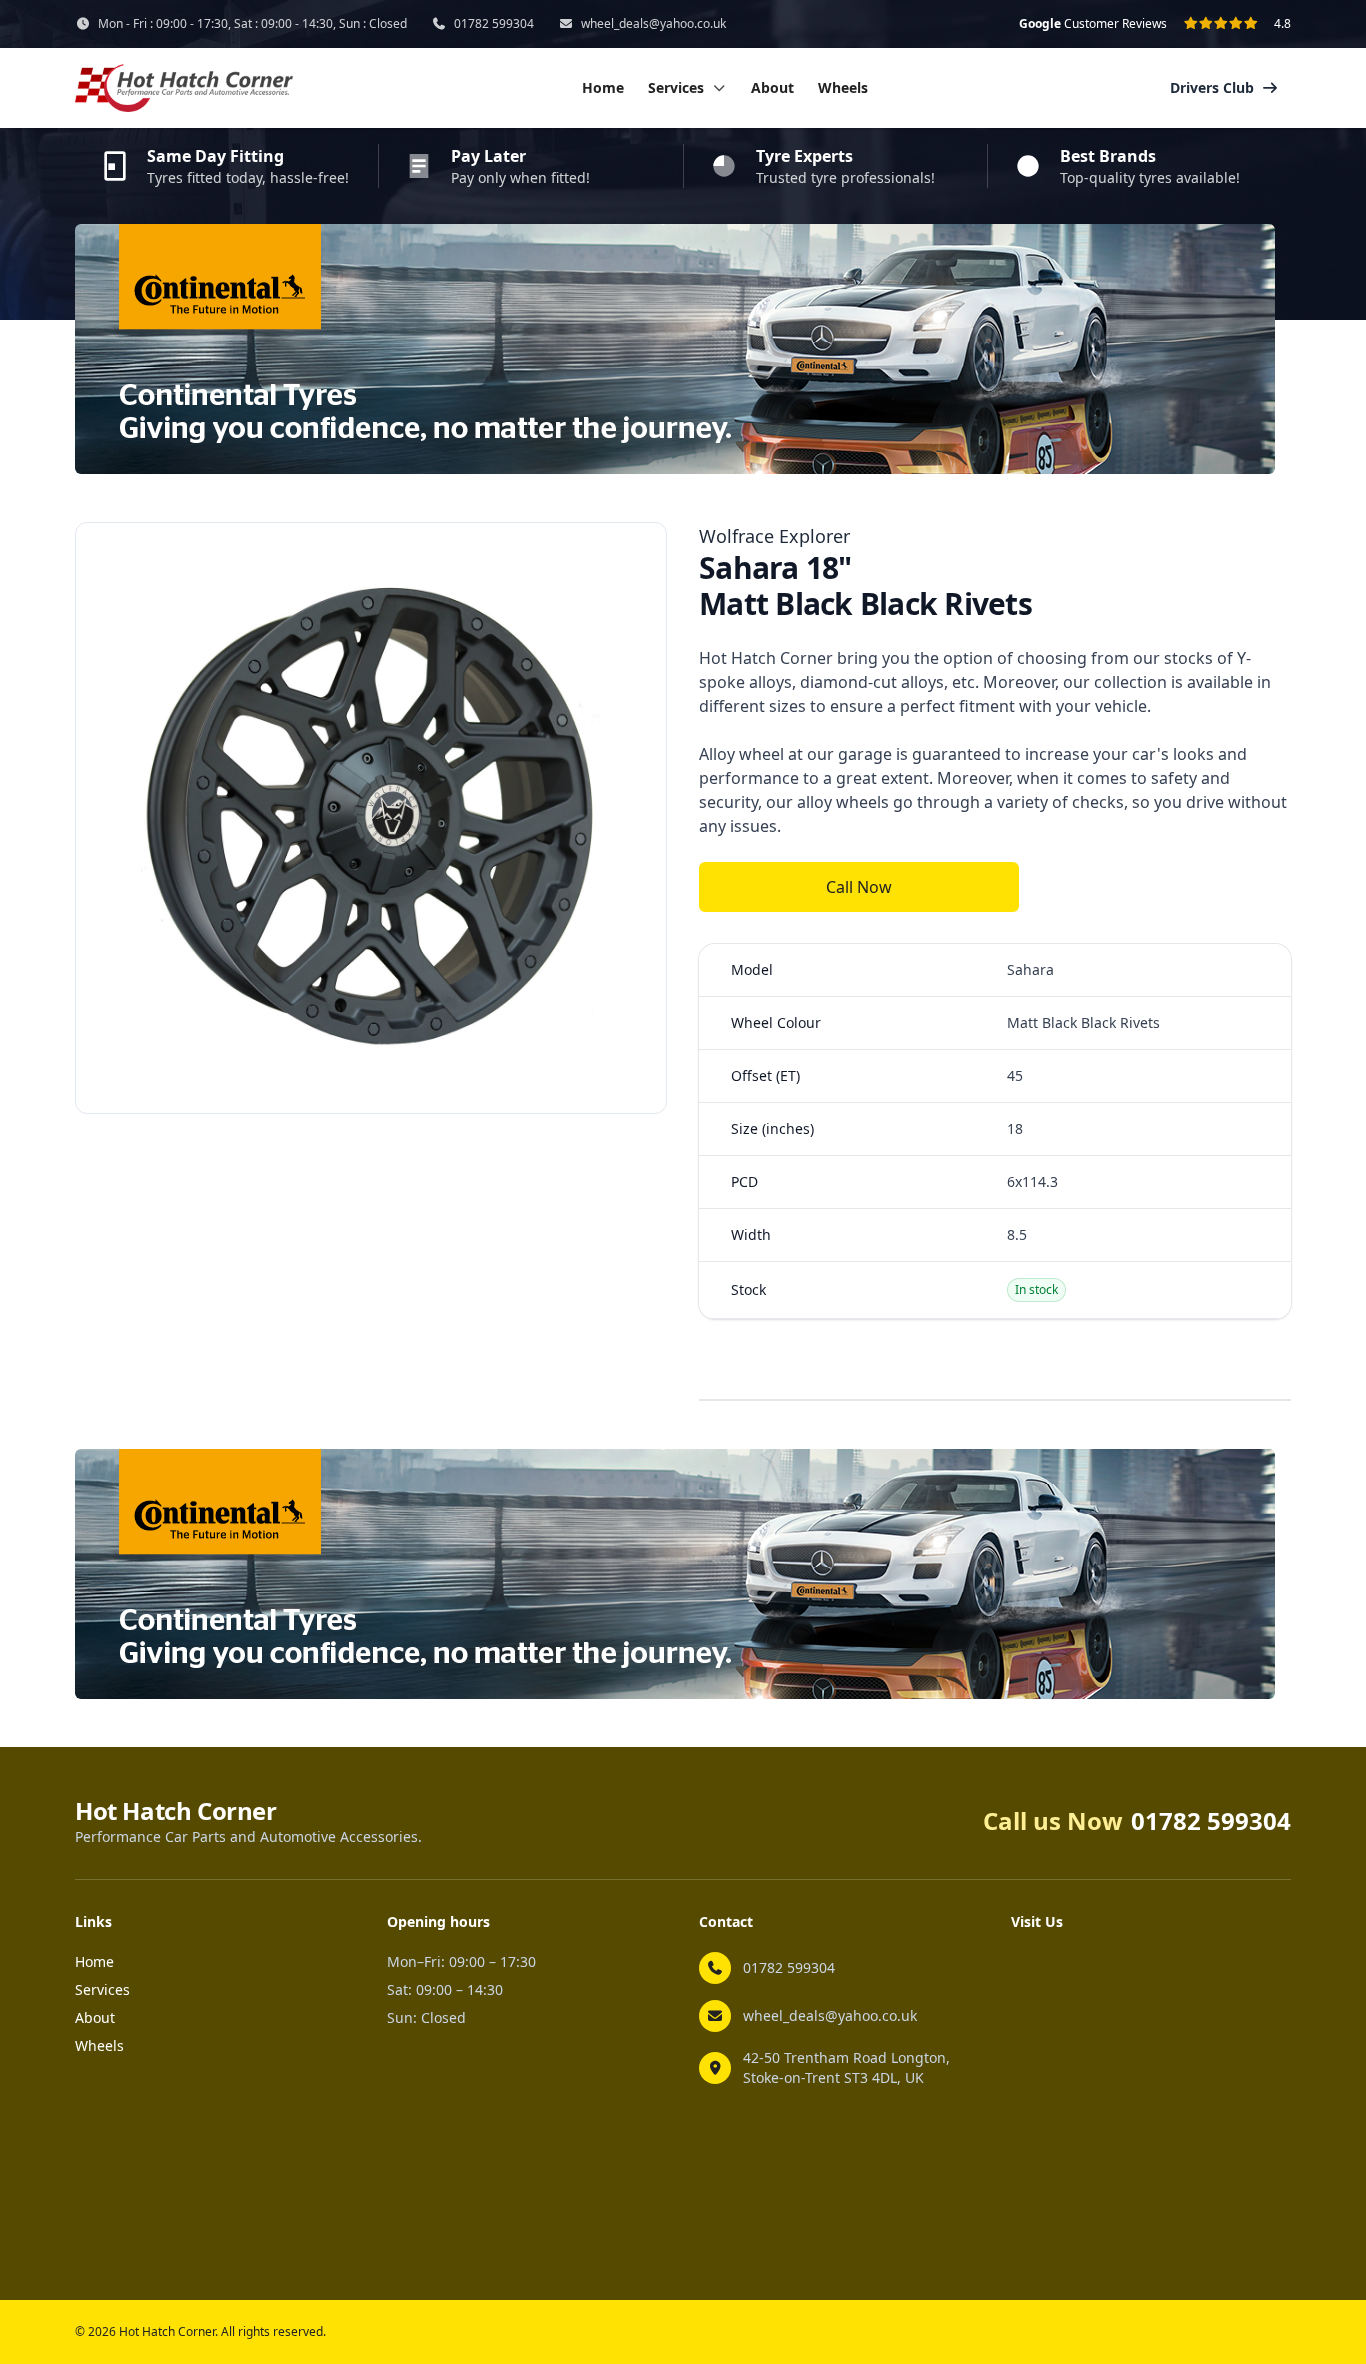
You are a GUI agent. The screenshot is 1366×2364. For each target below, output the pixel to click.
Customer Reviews (1093, 24)
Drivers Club (1212, 87)
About (772, 87)
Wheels (843, 87)
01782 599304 (494, 24)
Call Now (859, 887)
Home (603, 87)
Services (102, 1989)
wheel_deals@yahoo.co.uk (653, 24)
